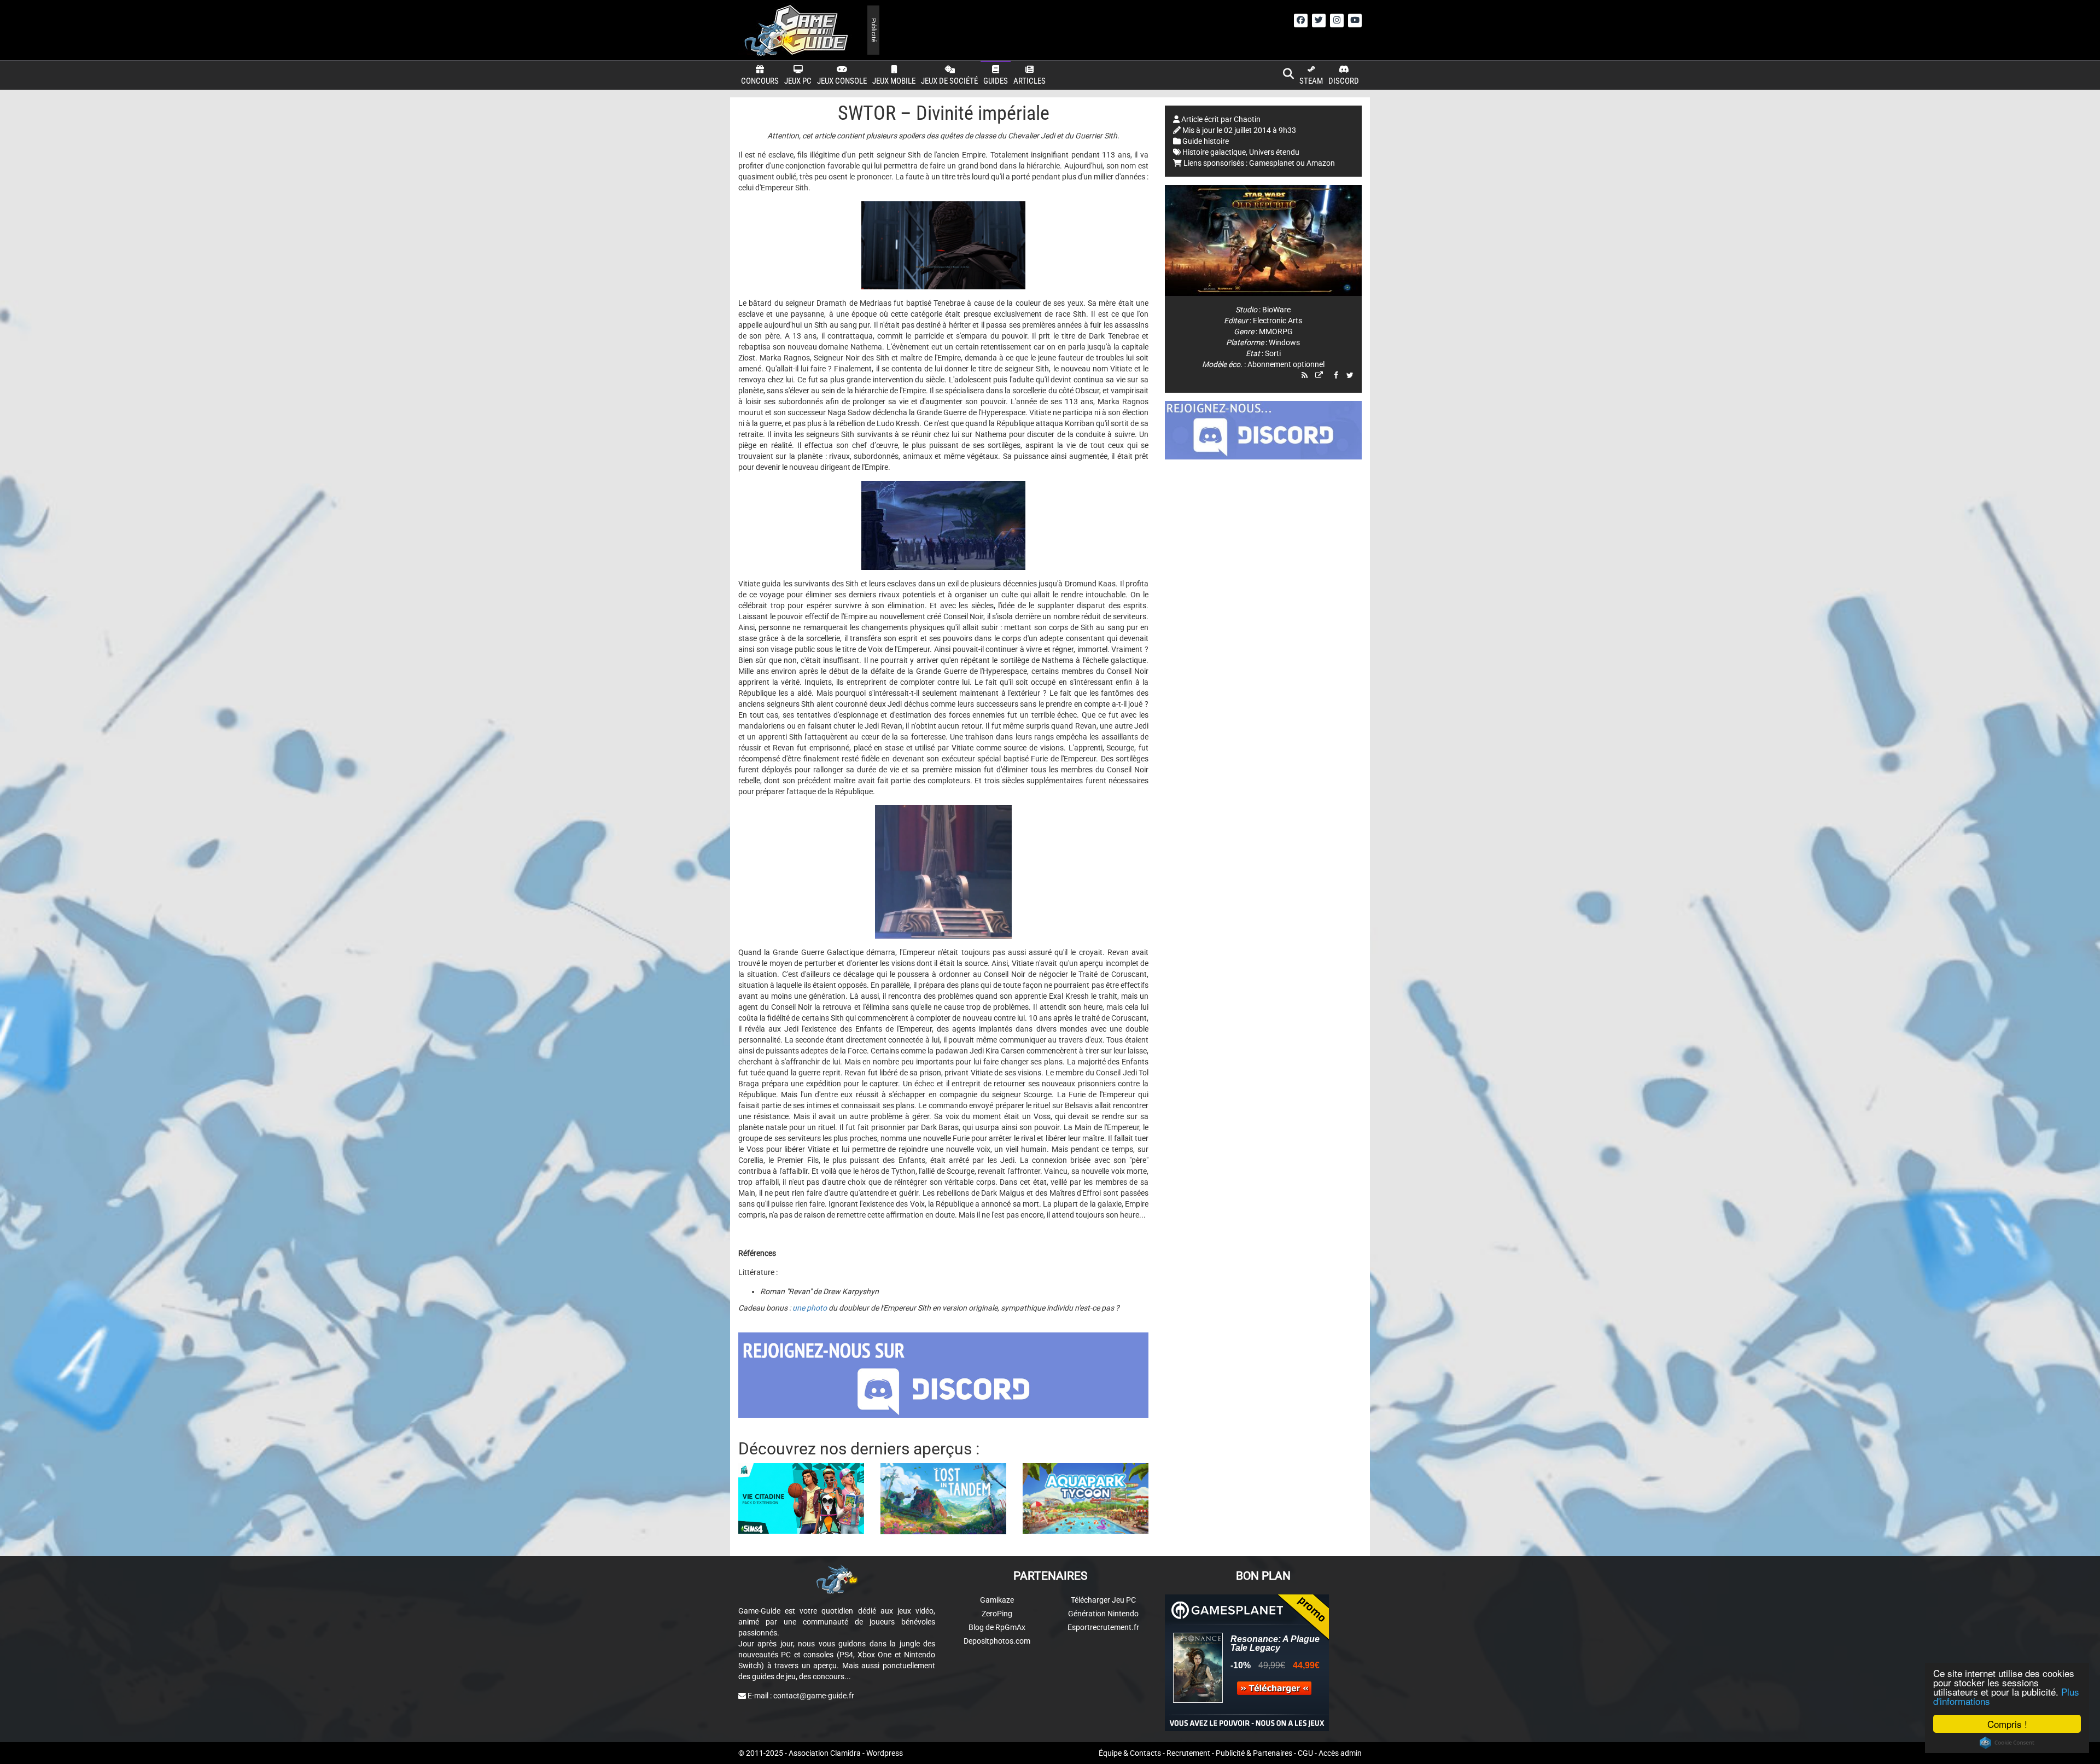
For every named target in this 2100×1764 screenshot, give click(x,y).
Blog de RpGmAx (997, 1627)
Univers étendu (1274, 152)
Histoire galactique (1214, 152)
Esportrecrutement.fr (1103, 1627)
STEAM (1311, 81)
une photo (810, 1308)
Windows (1284, 342)
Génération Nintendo (1103, 1614)
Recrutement (1188, 1753)
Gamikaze (997, 1600)
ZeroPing (997, 1614)
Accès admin (1340, 1753)
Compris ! (2007, 1724)
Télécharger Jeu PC (1103, 1600)
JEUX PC (798, 81)
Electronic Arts (1277, 321)
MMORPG (1276, 331)
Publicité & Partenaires (1254, 1753)
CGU (1305, 1753)
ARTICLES (1029, 81)
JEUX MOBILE (894, 81)
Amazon (1321, 163)
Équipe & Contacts (1130, 1753)
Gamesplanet (1272, 163)
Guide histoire (1206, 141)
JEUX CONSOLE (842, 81)
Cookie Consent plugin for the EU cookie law (2007, 1743)
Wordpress (885, 1753)
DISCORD (1344, 81)
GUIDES (996, 81)
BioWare (1276, 310)
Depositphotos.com (997, 1641)
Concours (760, 81)
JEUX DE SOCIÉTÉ (949, 81)
